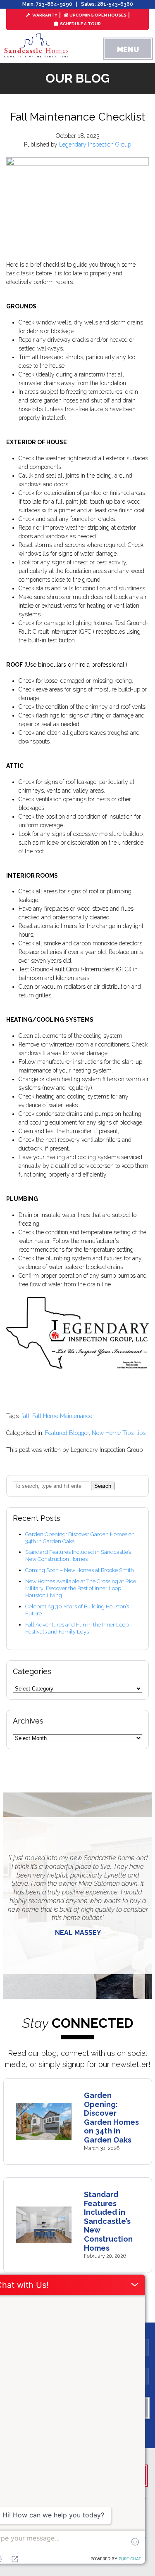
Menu (128, 49)
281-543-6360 (115, 4)
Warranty (44, 15)
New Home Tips (113, 1433)
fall (25, 1416)
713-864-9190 (54, 4)
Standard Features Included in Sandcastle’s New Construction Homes (78, 1556)
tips (141, 1433)
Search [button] (103, 1486)
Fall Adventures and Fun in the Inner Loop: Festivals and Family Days (77, 1628)
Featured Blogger (67, 1433)
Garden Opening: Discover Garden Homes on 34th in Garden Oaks (111, 2118)
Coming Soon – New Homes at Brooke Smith (80, 1570)
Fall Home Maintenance (62, 1416)
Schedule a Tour (80, 24)
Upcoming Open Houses (98, 15)
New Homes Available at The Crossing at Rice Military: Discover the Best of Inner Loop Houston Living (81, 1588)
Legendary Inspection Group (95, 144)
